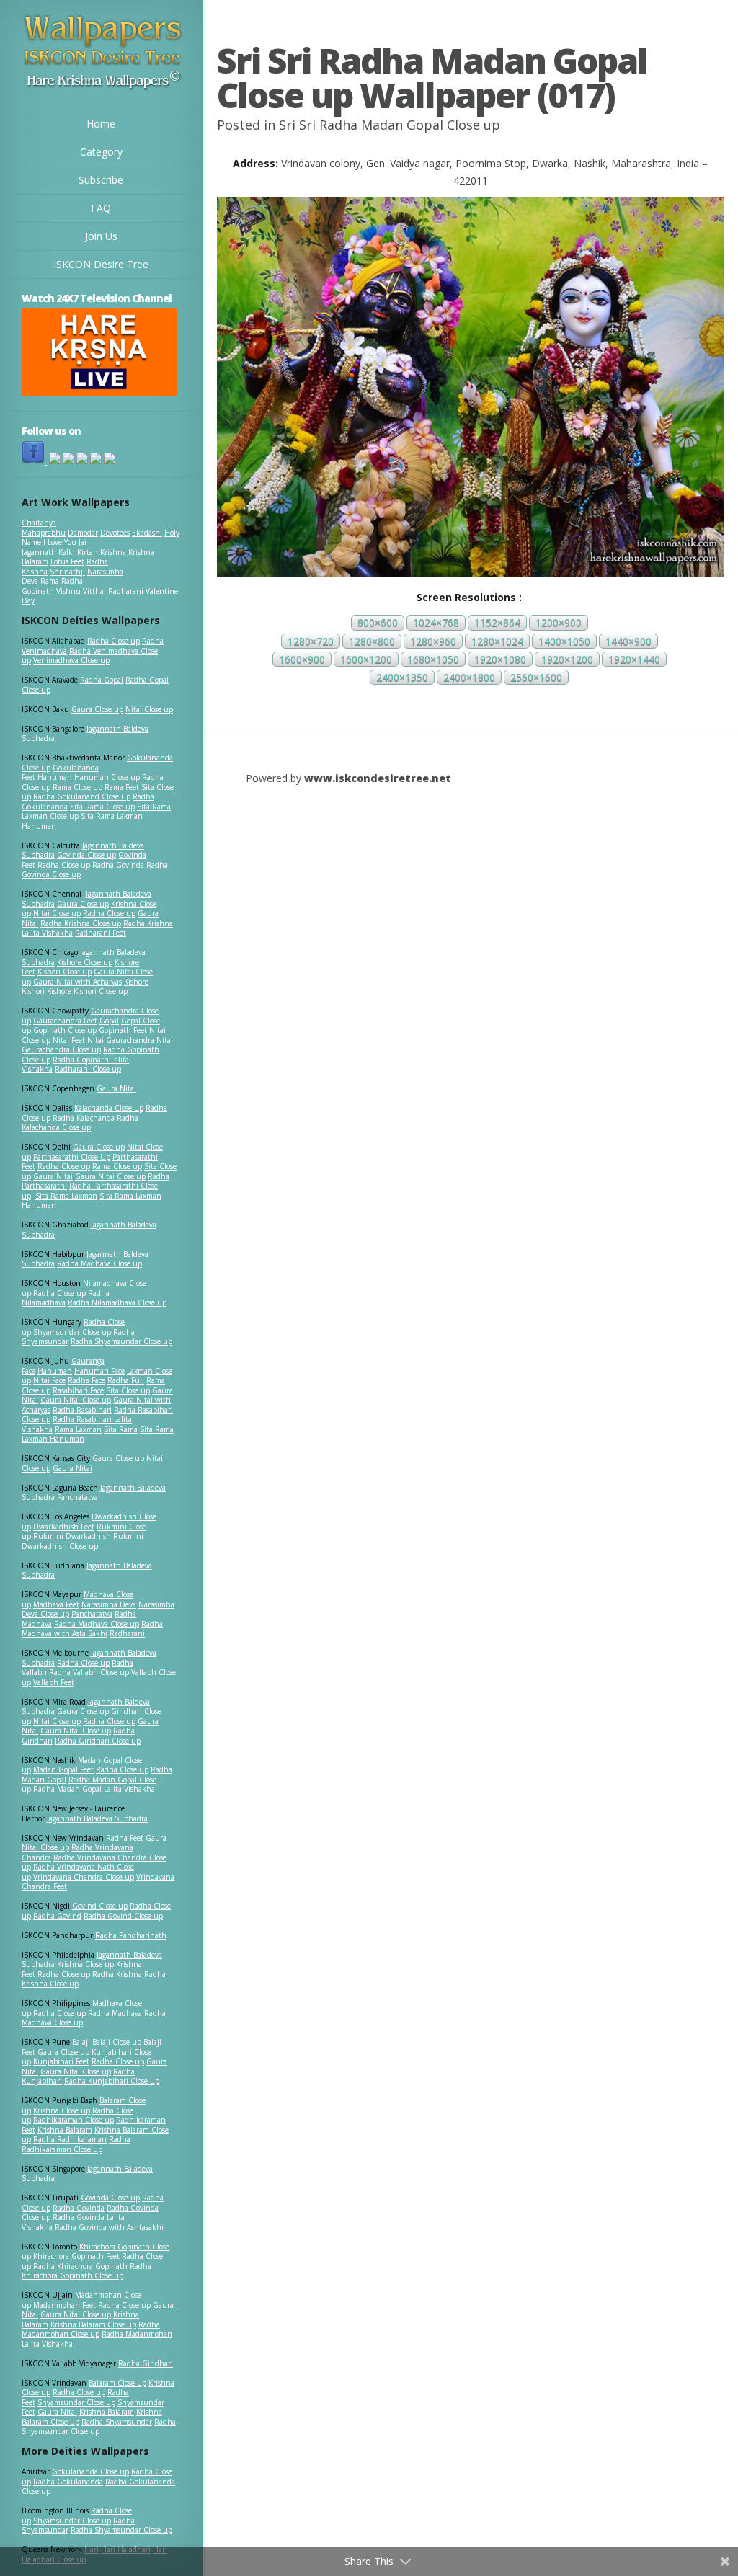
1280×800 (372, 641)
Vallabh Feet (54, 1682)
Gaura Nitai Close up (110, 1176)
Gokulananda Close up (90, 2471)
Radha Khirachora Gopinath (80, 2266)
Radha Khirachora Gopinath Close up (86, 2271)
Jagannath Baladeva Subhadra (87, 1571)
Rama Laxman (78, 1429)
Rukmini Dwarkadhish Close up (83, 1541)
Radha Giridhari (146, 2363)
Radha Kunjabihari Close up (112, 2081)
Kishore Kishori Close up (87, 991)
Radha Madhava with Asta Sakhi (92, 1629)
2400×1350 (402, 677)
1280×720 (311, 641)
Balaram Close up (117, 2383)
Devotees (115, 533)
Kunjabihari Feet (61, 2061)
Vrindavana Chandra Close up (84, 1877)
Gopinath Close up (65, 1030)
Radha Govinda (118, 865)
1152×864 (497, 623)
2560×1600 (536, 677)
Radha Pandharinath (131, 1935)
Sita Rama (121, 1429)
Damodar (83, 533)
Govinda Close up (86, 855)
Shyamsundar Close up (72, 1332)
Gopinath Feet (123, 1030)
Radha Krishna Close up (81, 923)
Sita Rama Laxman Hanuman (82, 821)
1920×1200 (567, 659)
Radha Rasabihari (82, 1410)
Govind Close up (100, 1906)
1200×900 (559, 623)
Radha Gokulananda (68, 2482)
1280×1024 (497, 641)
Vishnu (68, 591)
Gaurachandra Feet (65, 1021)
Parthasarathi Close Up (72, 1157)
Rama (50, 581)
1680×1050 (433, 659)
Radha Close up (114, 641)
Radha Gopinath (52, 586)
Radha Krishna (117, 1974)
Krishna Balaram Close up (93, 2324)
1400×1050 (564, 641)
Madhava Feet (56, 1604)
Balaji (81, 2042)
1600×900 (302, 659)
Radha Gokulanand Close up (82, 796)
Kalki (67, 552)
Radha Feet (125, 1838)
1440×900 (628, 641)
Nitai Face (49, 1380)
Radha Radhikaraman (70, 2139)
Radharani (126, 591)
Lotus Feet (67, 561)
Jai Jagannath (54, 547)
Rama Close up (77, 787)
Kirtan (88, 552)
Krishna (113, 552)
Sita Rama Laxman (66, 1196)
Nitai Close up (149, 709)
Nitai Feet (69, 1040)
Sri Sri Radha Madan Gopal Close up (390, 125)
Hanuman (55, 777)
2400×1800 (469, 677)
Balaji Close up (117, 2042)
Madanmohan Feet (65, 2305)
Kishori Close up (65, 972)
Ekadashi (147, 533)
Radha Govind (57, 1916)
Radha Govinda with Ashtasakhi (109, 2227)
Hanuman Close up (107, 777)
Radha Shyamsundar (117, 2422)
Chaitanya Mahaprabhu (44, 528)
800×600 (378, 623)
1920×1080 (500, 659)
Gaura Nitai (116, 1088)
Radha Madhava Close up (99, 1263)
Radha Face (86, 1380)
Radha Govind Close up (123, 1916)
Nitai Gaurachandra (121, 1040)
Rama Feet (122, 787)
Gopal (109, 1021)
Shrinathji (67, 572)
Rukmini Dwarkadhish (72, 1536)
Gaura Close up (97, 709)
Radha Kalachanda (84, 1118)
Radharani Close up (88, 1069)
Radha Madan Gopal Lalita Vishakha (94, 1789)
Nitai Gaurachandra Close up (97, 1045)
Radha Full (126, 1380)
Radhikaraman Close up (74, 2120)
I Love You (60, 542)
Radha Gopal (102, 680)
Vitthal (94, 591)
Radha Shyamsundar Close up (121, 1341)
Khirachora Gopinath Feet (76, 2256)
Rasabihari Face (78, 1390)
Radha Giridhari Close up (98, 1741)
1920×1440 (634, 659)
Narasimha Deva (109, 1604)
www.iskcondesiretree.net (378, 778)
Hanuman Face (99, 1371)
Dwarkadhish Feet (64, 1527)
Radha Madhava (115, 2013)
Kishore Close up (85, 962)
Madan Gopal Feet (63, 1769)
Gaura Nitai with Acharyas (77, 982)
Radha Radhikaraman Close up (76, 2144)
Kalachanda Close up (109, 1108)
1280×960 (433, 641)
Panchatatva (77, 1497)
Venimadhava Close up (71, 660)
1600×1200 (366, 659)
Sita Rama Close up (102, 807)
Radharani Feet (101, 933)
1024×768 (436, 623)
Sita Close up (128, 1390)
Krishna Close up (85, 1964)
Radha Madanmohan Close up (91, 2329)
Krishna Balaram (65, 2130)
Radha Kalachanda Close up (80, 1123)
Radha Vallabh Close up (89, 1672)
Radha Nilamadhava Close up (117, 1302)
